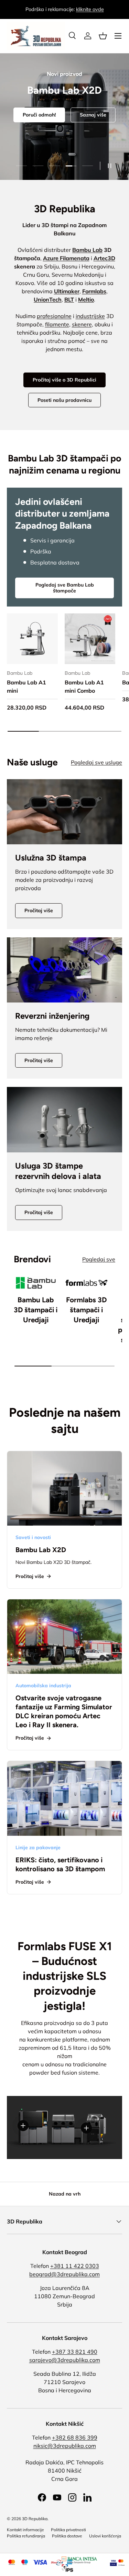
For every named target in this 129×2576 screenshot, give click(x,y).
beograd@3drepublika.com (64, 2274)
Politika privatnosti (68, 2530)
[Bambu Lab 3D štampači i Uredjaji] (36, 1283)
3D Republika (35, 2519)
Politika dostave (67, 2536)
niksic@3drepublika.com (65, 2446)
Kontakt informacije (25, 2530)
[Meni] (118, 36)
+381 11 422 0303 (75, 2266)
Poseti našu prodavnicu (64, 400)
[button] (103, 36)
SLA (48, 148)
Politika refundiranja (26, 2536)
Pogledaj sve (99, 1259)
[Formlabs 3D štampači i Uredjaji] (87, 1283)
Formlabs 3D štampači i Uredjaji (86, 1310)
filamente (57, 324)
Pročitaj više (39, 910)
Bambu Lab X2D (41, 1550)
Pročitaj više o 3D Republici (64, 380)
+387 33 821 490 (75, 2352)
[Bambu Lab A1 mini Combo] (90, 639)
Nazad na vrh (65, 2194)
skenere (82, 324)
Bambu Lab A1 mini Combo (84, 686)
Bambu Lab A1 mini (26, 686)
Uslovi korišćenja (105, 2536)
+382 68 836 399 (75, 2437)
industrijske (90, 316)
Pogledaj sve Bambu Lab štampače (65, 588)
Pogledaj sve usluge (96, 762)
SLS (82, 148)
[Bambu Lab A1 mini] (32, 639)
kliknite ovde (90, 9)
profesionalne (54, 316)
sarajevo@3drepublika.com (65, 2360)
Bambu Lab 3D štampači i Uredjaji (36, 1310)
